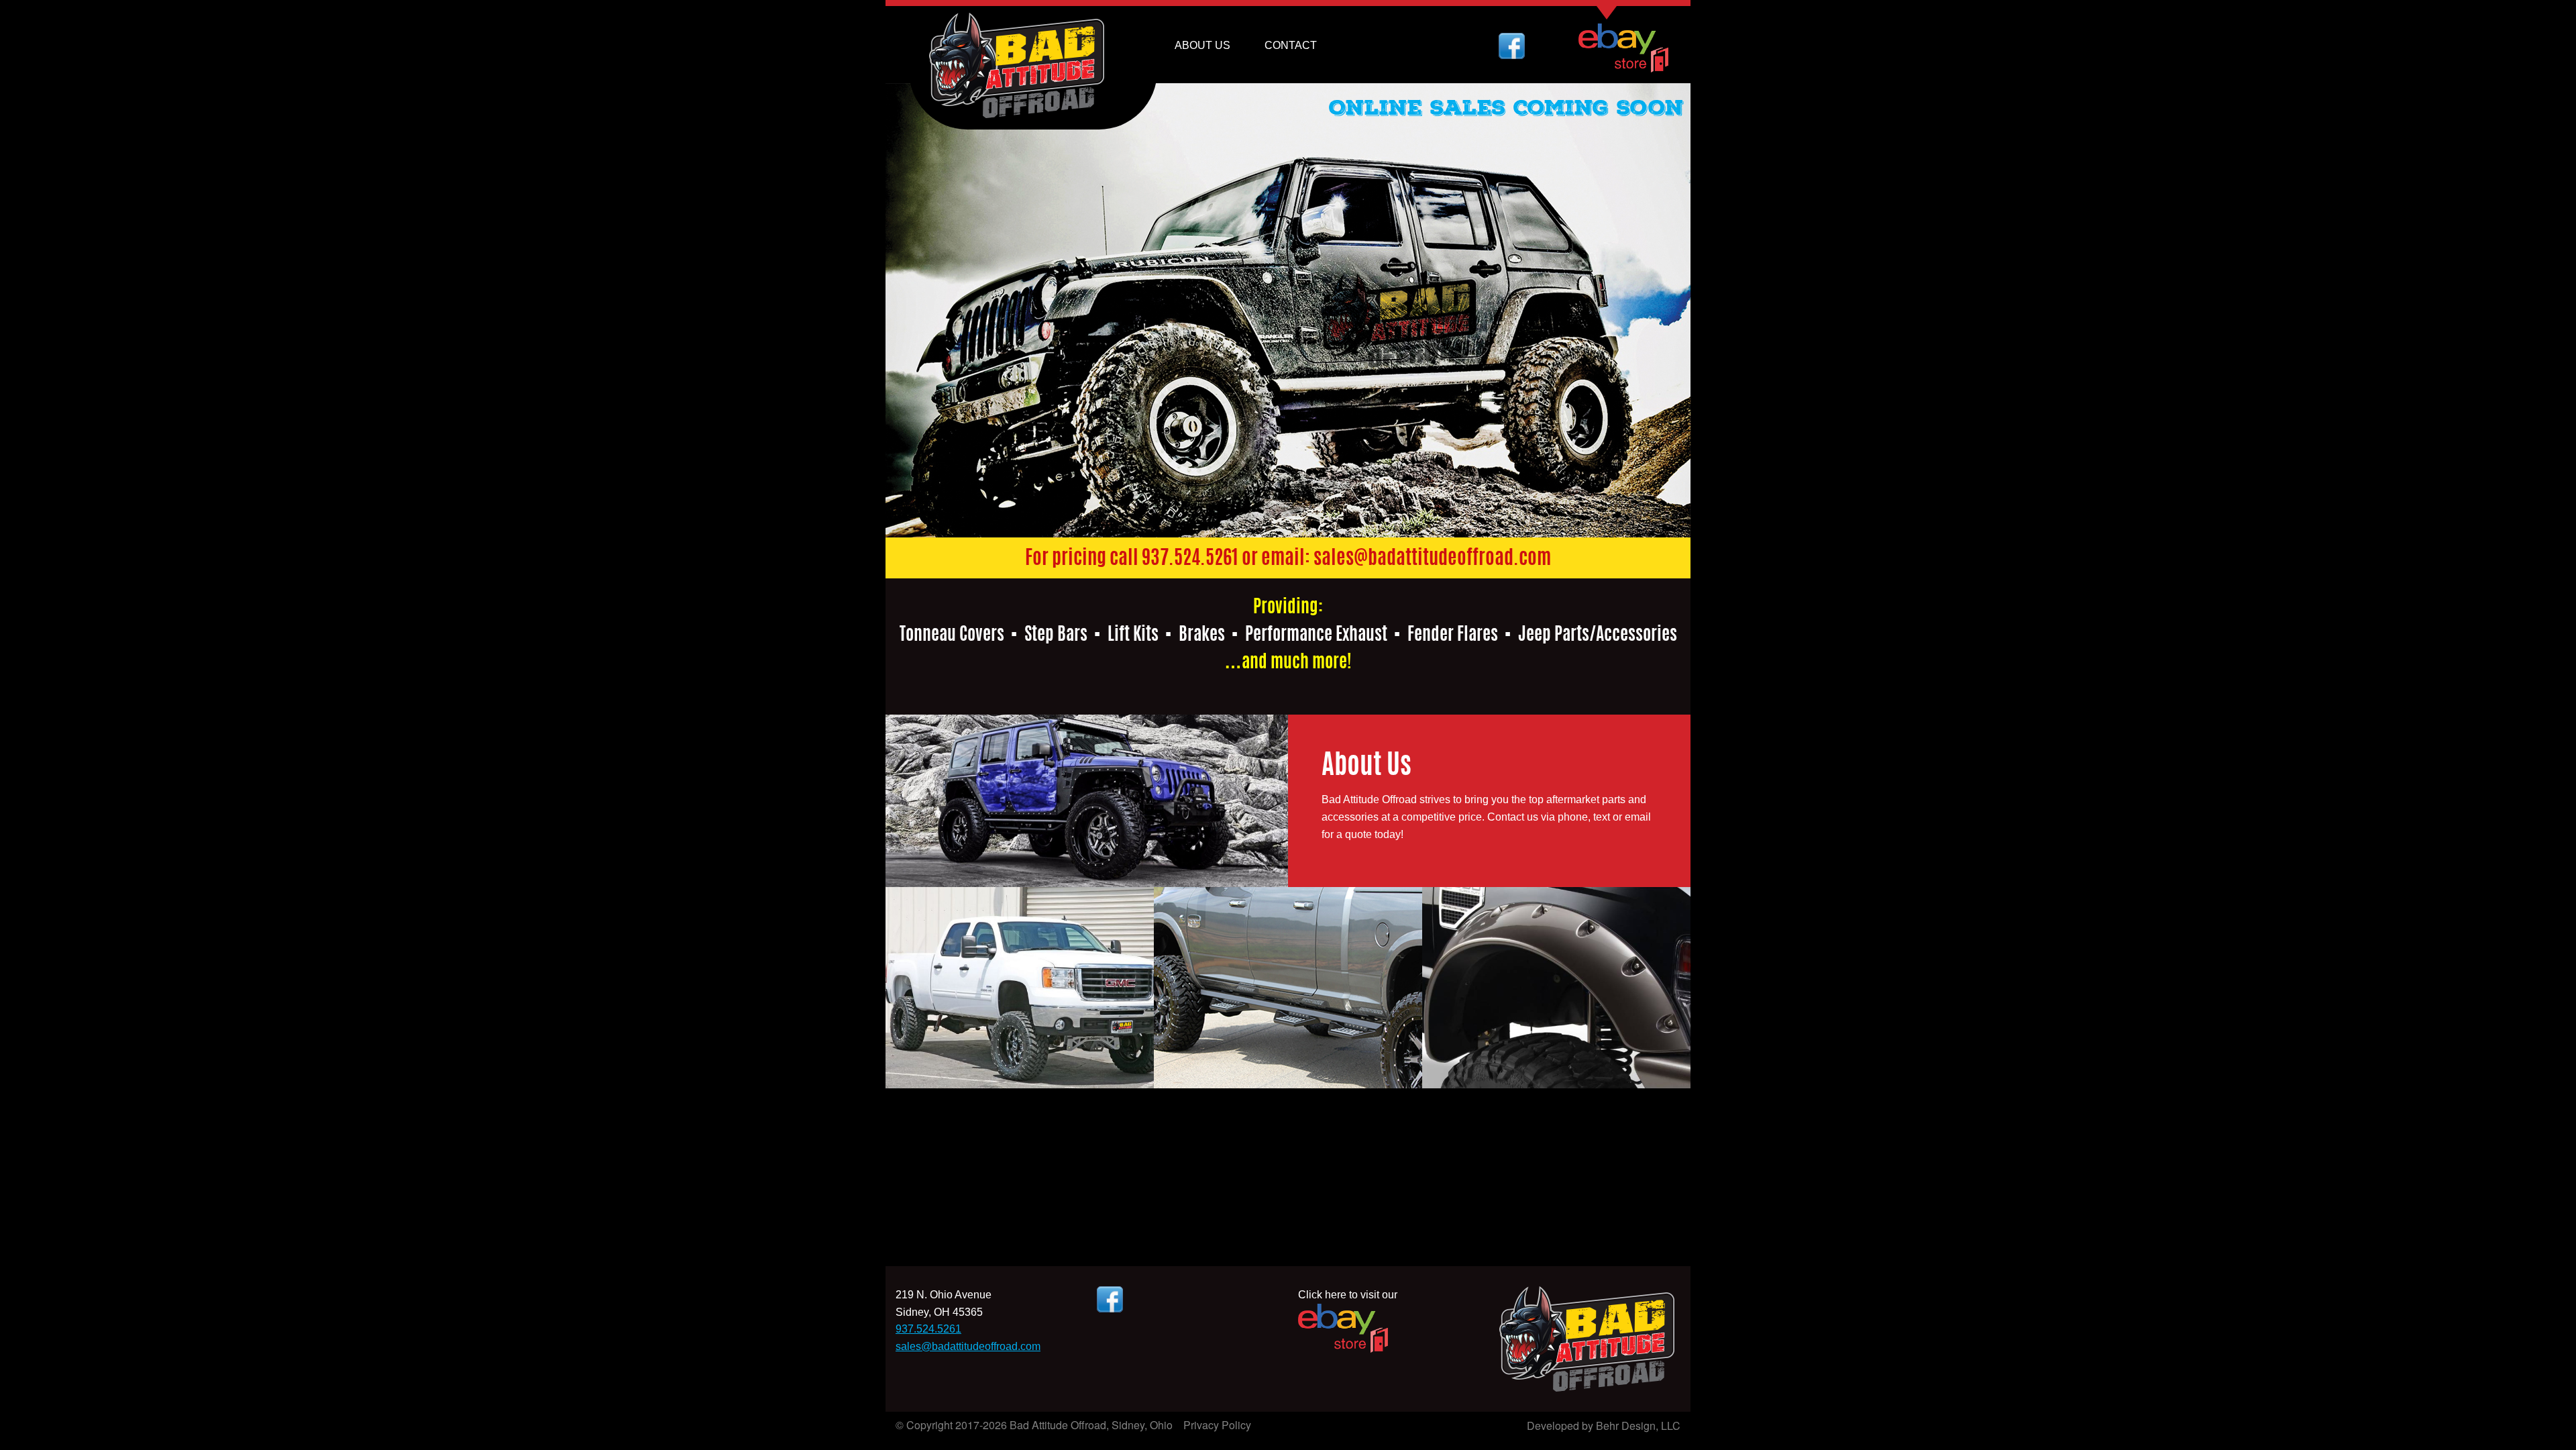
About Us (1202, 45)
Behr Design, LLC (1638, 1426)
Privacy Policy (1217, 1425)
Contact (1291, 45)
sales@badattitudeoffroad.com (1432, 559)
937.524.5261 (1190, 559)
